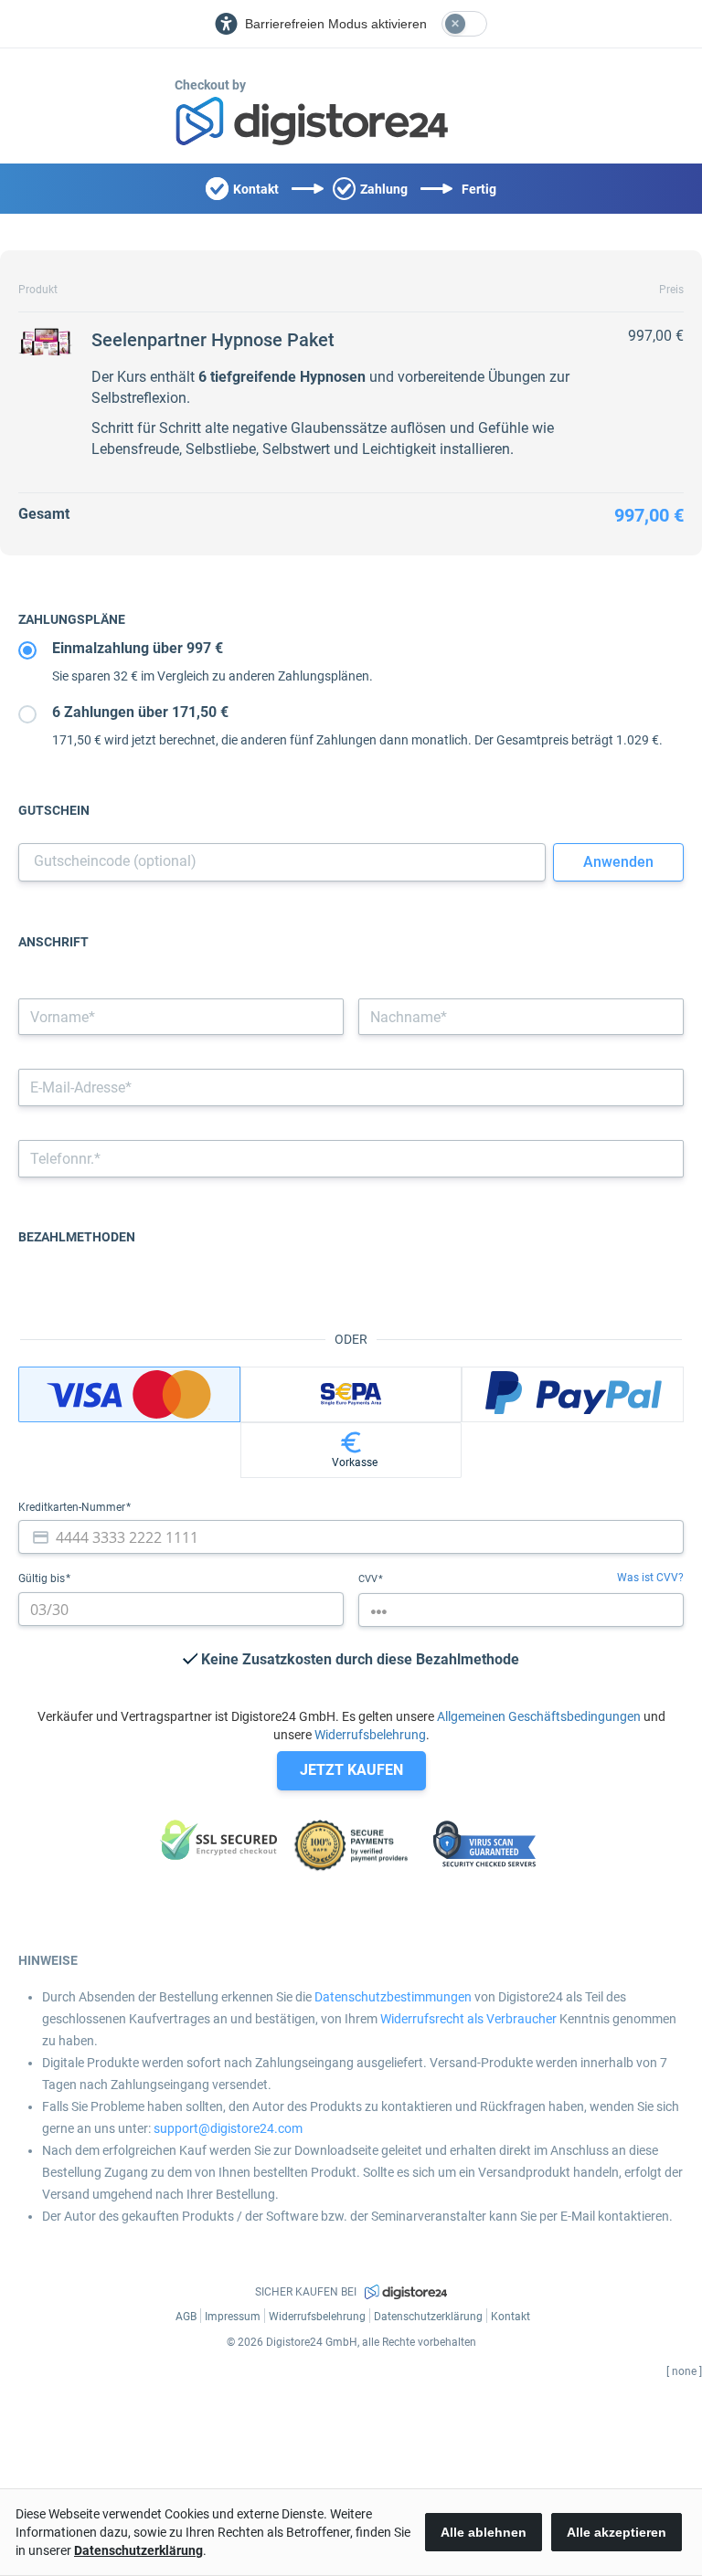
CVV (369, 1579)
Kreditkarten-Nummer (73, 1507)
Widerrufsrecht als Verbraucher (468, 2019)
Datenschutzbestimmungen (393, 1997)
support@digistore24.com (228, 2128)
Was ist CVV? (650, 1578)
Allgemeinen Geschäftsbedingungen (539, 1716)
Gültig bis (43, 1578)
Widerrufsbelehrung (370, 1735)
